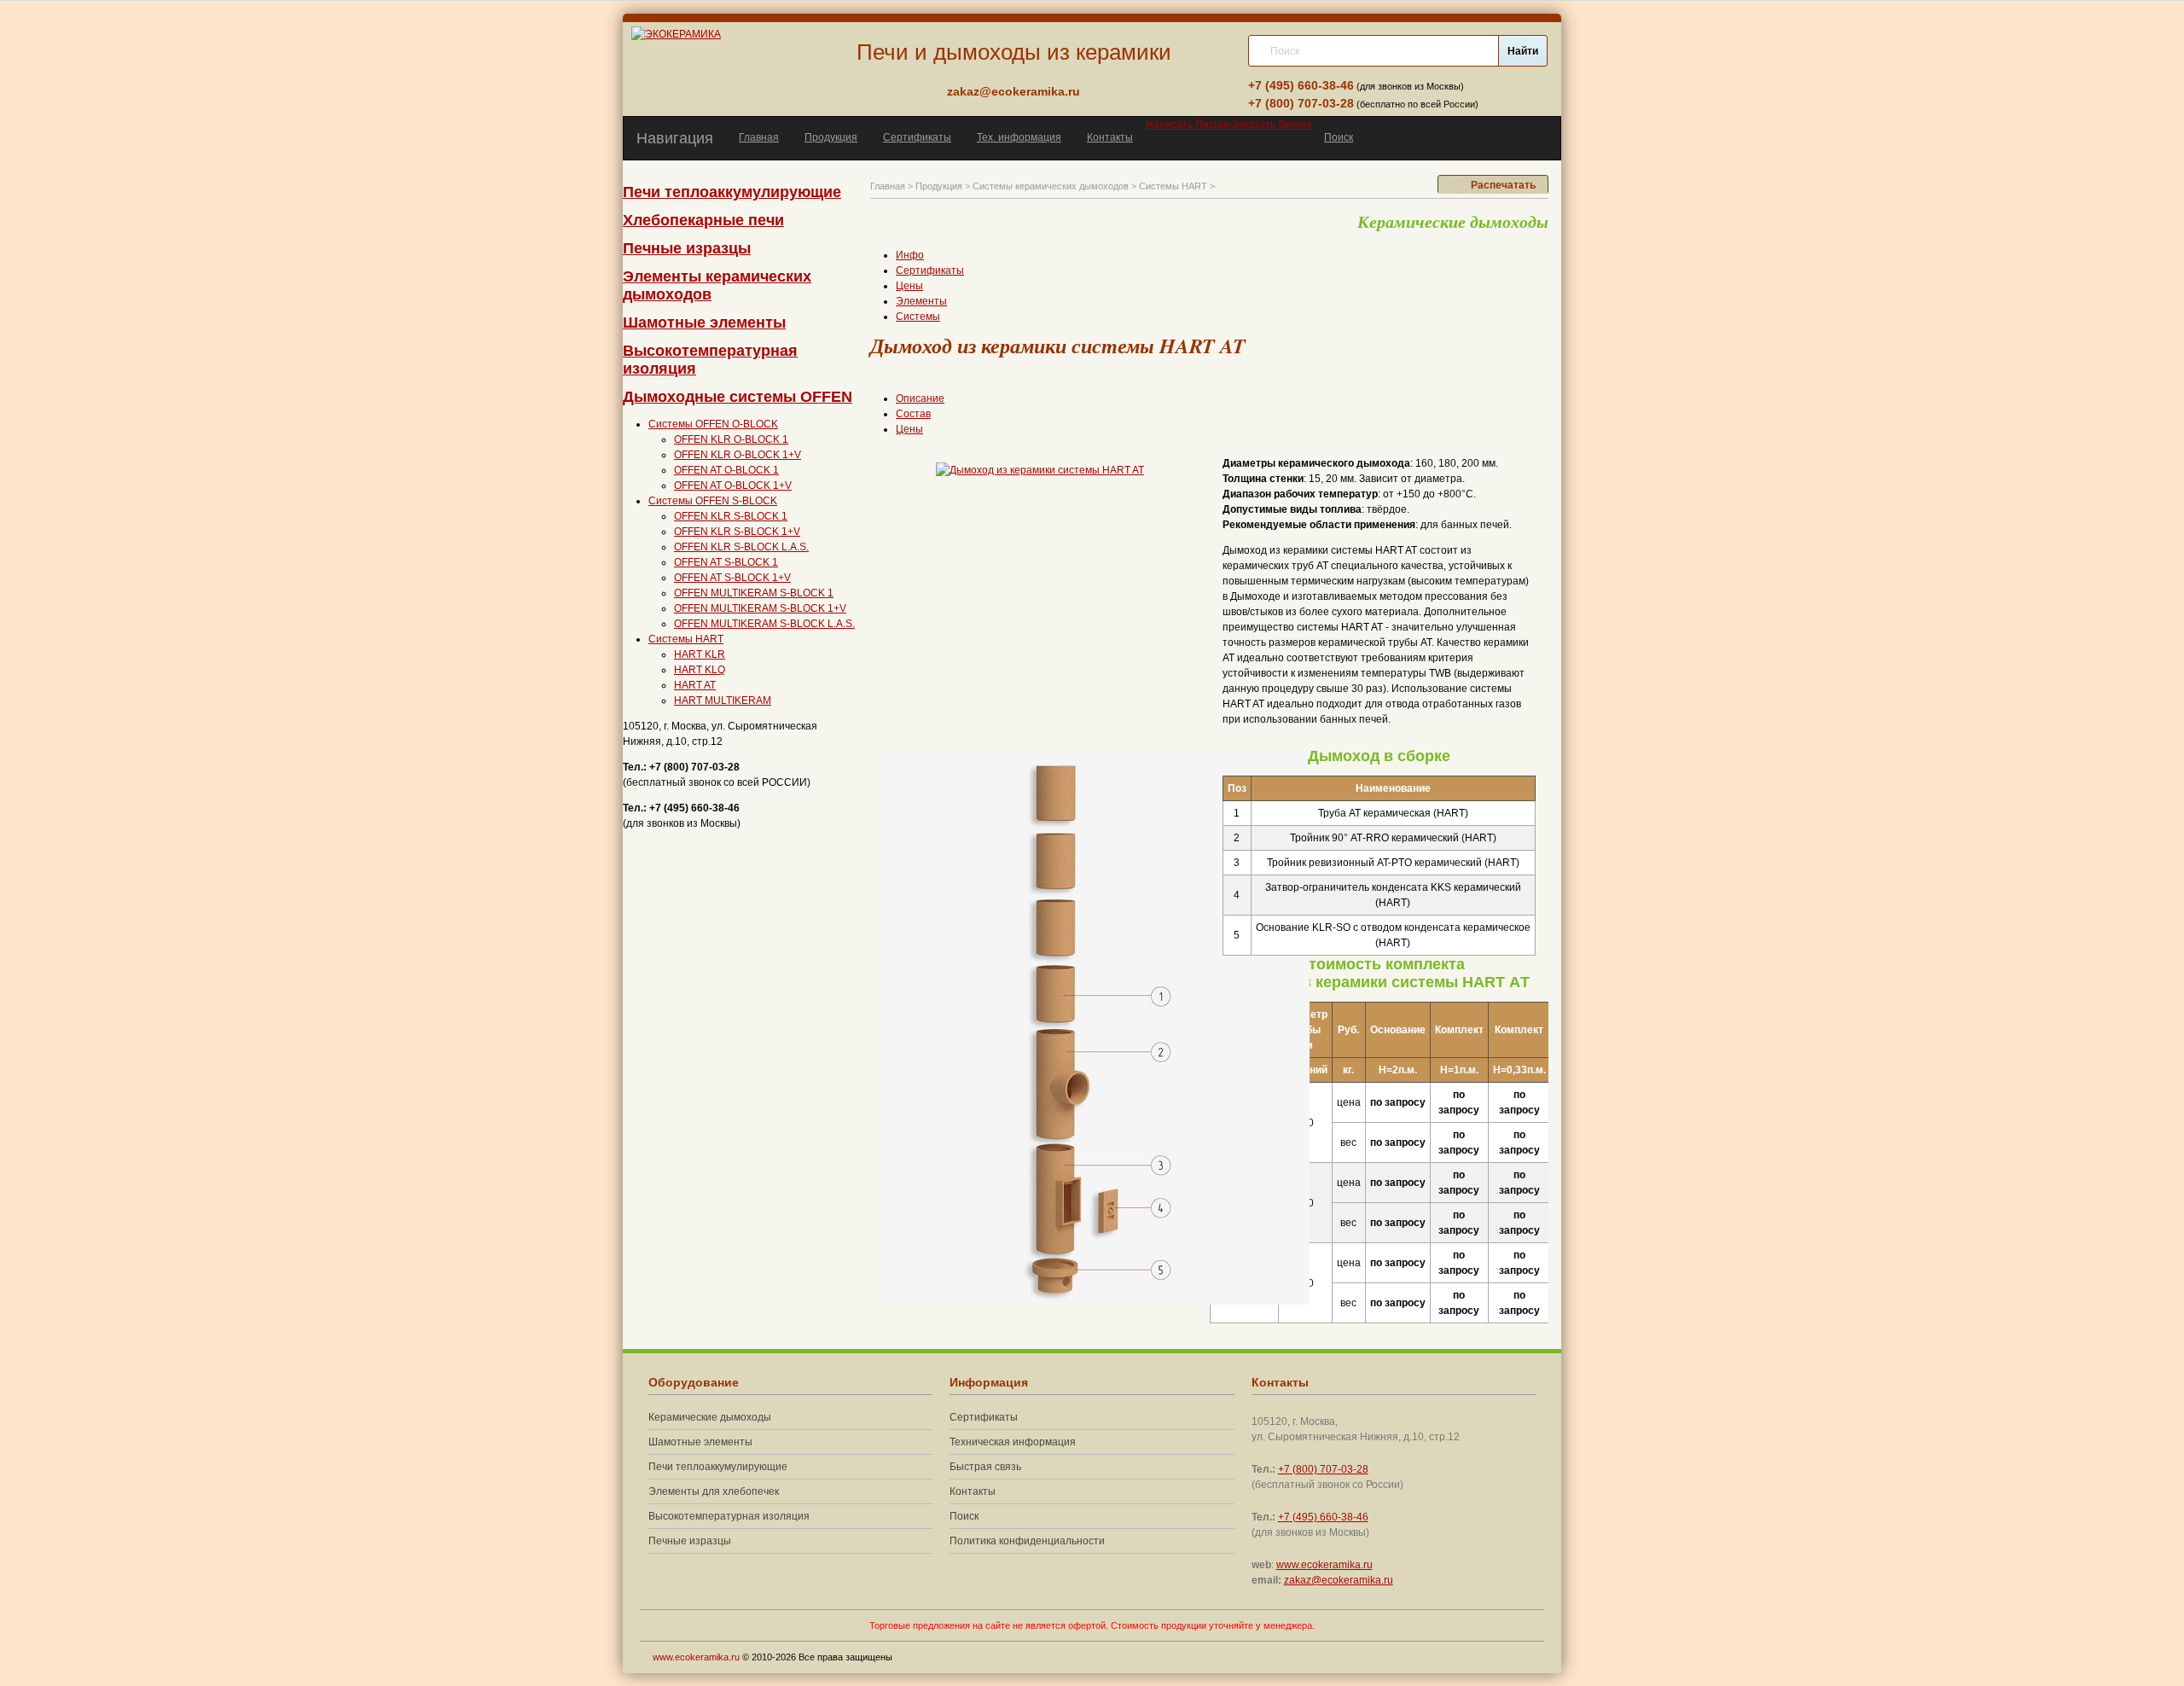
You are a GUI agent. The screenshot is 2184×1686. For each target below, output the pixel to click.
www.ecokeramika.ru (1324, 1565)
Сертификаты (917, 137)
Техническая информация (1013, 1442)
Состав (913, 414)
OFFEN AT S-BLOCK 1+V (732, 578)
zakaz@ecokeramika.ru (1014, 91)
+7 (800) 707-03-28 (1301, 103)
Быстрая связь (985, 1467)
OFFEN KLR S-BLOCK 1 (731, 516)
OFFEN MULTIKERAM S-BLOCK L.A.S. (764, 624)
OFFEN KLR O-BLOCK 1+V (738, 455)
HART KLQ (700, 670)
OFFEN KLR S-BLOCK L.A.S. (741, 547)
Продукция (831, 137)
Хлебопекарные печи (703, 220)
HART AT (695, 685)
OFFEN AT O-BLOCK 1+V (733, 485)
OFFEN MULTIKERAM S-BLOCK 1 (754, 593)
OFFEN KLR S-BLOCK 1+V (737, 532)
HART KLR (700, 654)
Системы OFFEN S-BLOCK (713, 501)
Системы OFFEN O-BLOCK (713, 424)
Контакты (1110, 137)
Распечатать (1503, 185)
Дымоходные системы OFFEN (738, 397)
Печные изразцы (687, 248)
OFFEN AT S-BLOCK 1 (726, 562)
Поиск (1339, 137)
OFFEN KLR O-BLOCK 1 (731, 439)
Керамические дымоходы (710, 1417)
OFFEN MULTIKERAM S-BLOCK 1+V (760, 608)
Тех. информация (1019, 137)
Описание (920, 398)
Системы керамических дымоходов (1051, 186)
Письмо (1189, 125)
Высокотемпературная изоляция (729, 1516)
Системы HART (686, 639)
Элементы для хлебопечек (714, 1491)
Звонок (1272, 125)
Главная (759, 137)
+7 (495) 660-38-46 (1301, 85)
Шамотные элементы (704, 323)
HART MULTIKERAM (723, 701)
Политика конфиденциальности (1027, 1541)
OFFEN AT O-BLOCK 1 (726, 470)
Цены (909, 429)
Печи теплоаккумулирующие (732, 192)
